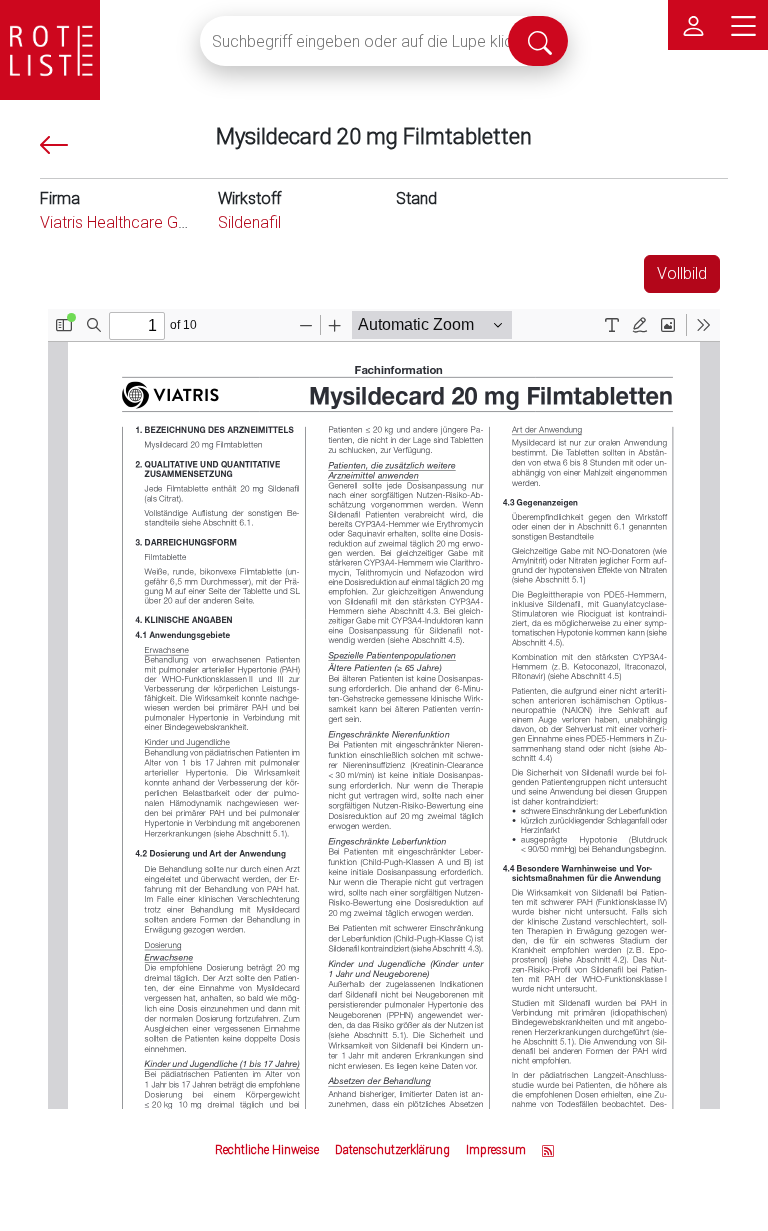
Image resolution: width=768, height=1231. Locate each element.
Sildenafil (249, 222)
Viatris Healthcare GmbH (125, 222)
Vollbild (682, 273)
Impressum (496, 1150)
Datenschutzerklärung (392, 1150)
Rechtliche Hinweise (267, 1150)
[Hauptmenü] (743, 25)
